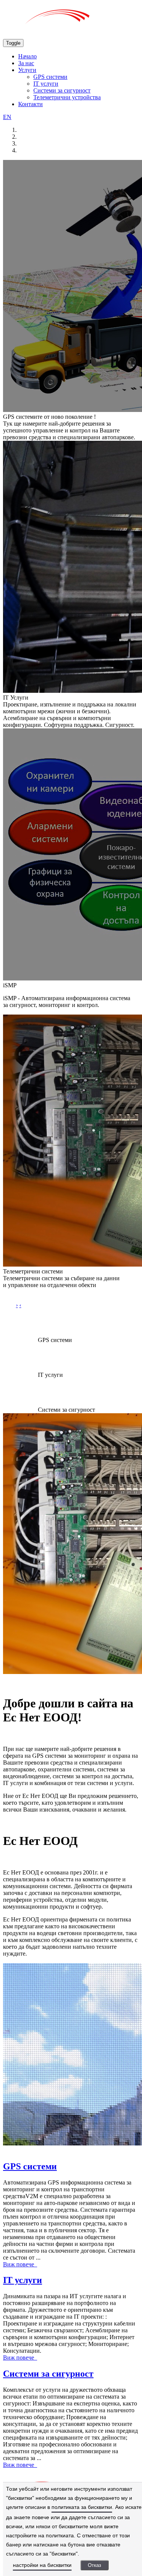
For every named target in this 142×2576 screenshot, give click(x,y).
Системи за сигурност (62, 90)
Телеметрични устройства (67, 97)
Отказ (94, 2565)
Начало (27, 56)
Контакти (30, 104)
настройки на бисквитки (42, 2565)
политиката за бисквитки (82, 2507)
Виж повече (20, 2264)
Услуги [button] (27, 70)
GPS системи (50, 77)
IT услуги (46, 84)
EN (7, 117)
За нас (26, 63)
